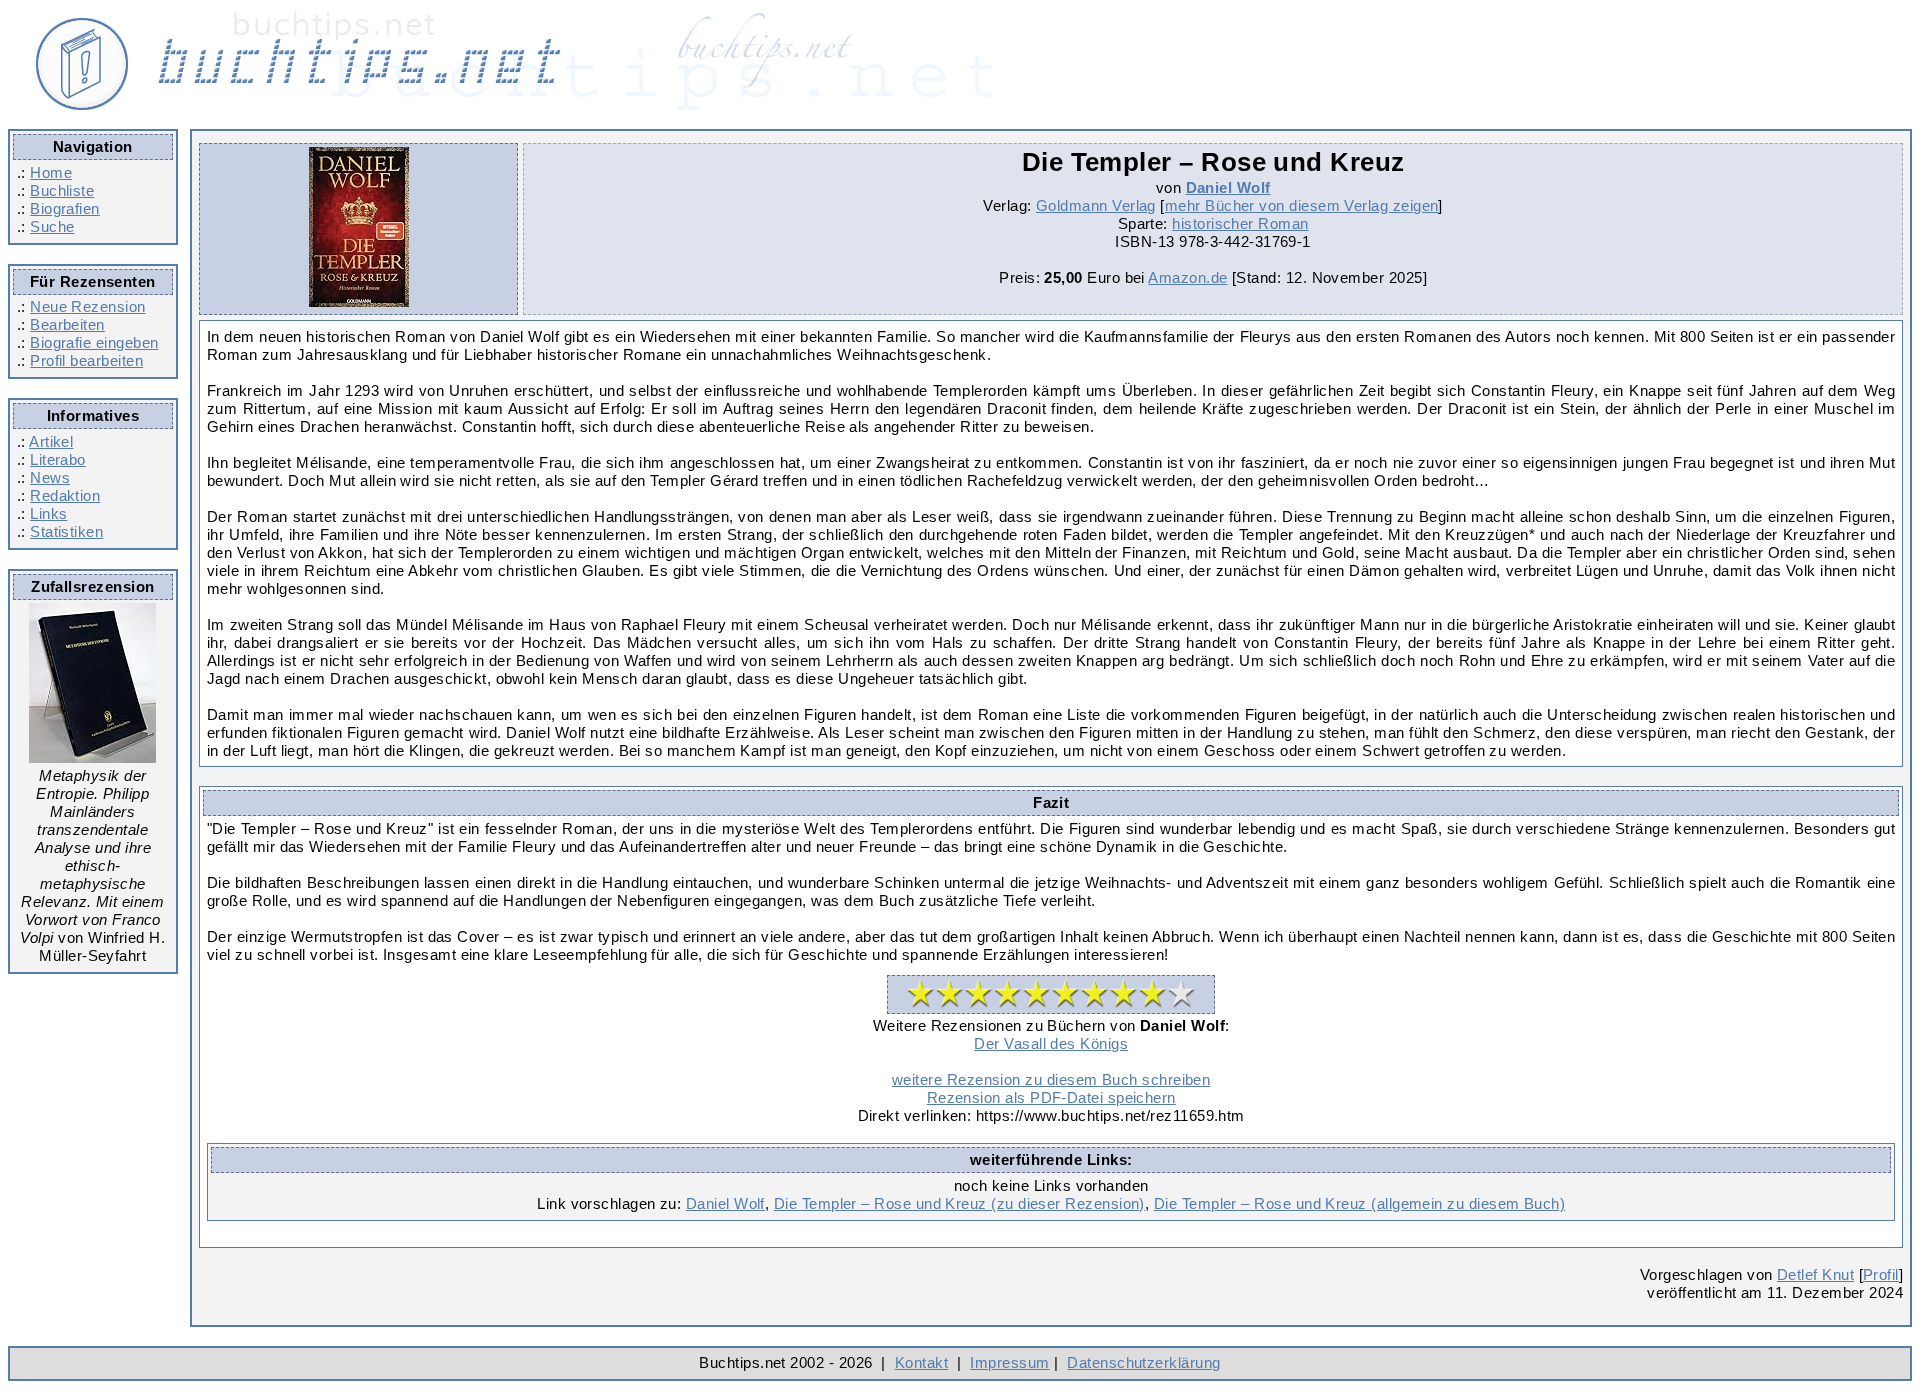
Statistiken (66, 531)
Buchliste (62, 190)
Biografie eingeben (94, 342)
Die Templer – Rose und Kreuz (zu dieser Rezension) (959, 1203)
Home (51, 172)
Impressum (1009, 1362)
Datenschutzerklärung (1143, 1362)
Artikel (51, 441)
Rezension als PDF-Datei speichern (1051, 1097)
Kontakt (921, 1362)
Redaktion (65, 495)
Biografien (65, 208)
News (50, 477)
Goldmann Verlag (1096, 205)
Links (48, 513)
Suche (52, 226)
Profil (1881, 1274)
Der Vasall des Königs (1051, 1043)
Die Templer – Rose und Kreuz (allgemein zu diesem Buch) (1359, 1203)
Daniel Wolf (1228, 187)
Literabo (58, 459)
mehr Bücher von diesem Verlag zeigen (1302, 205)
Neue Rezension (87, 306)
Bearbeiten (67, 324)
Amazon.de (1187, 277)
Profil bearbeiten (86, 360)
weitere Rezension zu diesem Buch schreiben (1051, 1079)
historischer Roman (1240, 223)
